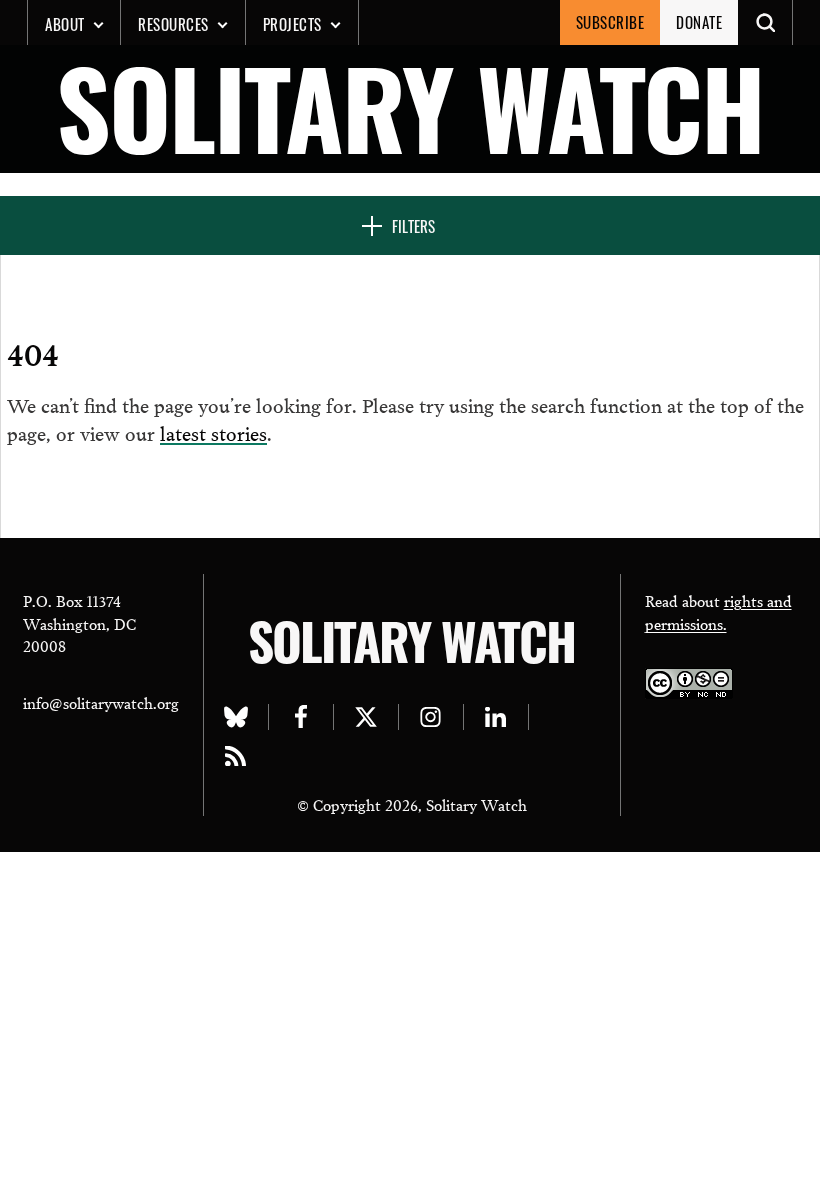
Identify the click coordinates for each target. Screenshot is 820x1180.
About (65, 24)
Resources (173, 24)
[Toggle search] (765, 22)
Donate (699, 22)
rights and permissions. (718, 611)
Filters (413, 226)
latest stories (213, 432)
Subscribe (610, 22)
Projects (292, 24)
